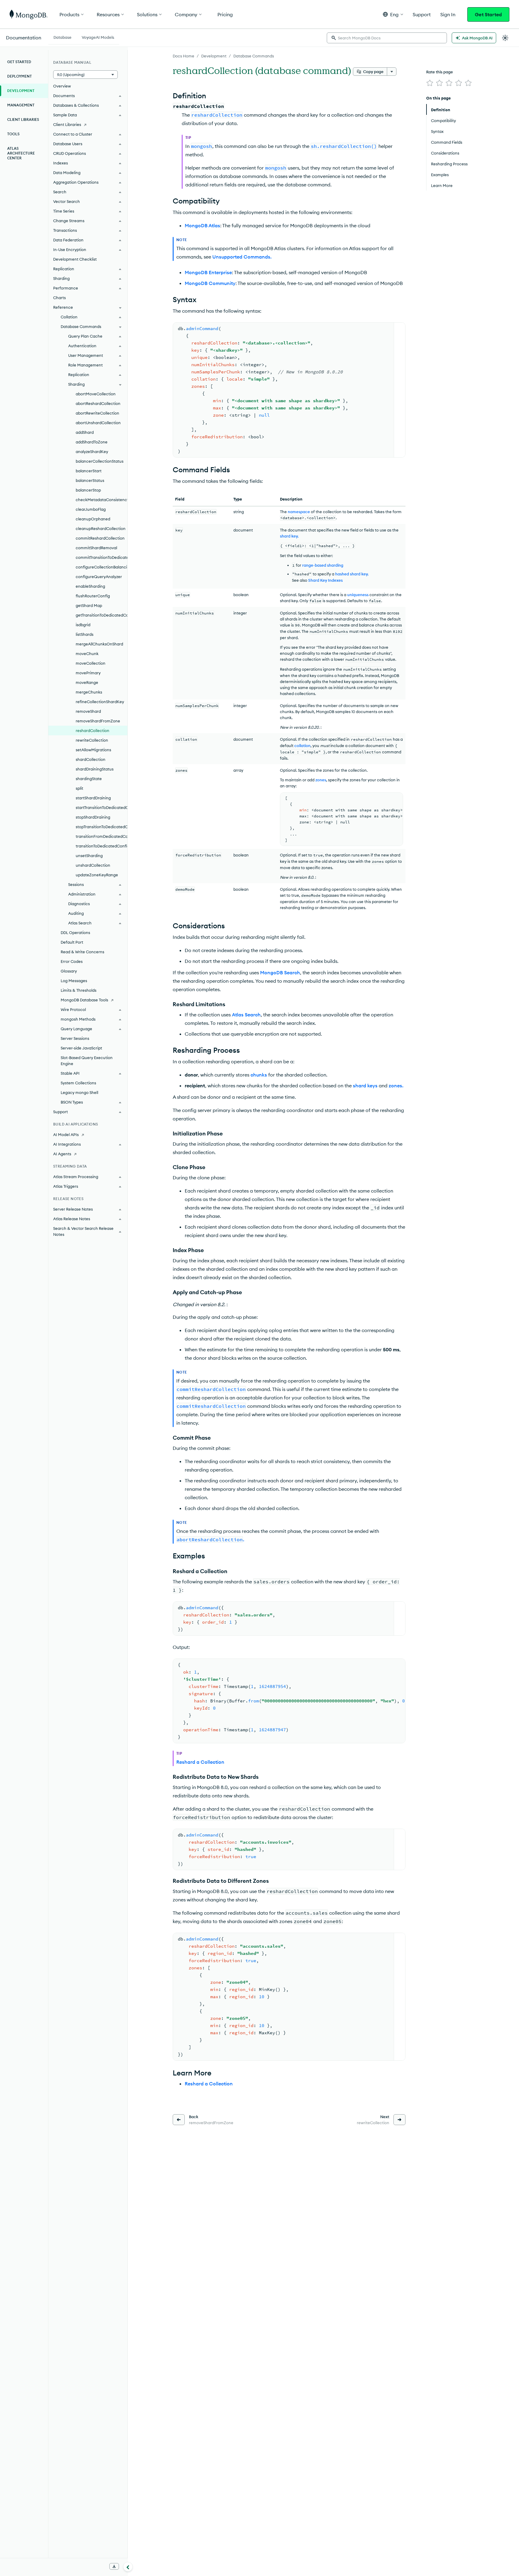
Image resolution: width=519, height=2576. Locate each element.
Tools (13, 134)
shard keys (365, 1086)
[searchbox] (387, 38)
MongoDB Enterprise (208, 272)
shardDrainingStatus (95, 769)
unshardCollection (93, 865)
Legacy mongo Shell (79, 1092)
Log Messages (74, 981)
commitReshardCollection (100, 538)
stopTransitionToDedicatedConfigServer (102, 827)
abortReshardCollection (98, 403)
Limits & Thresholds (79, 990)
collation (302, 746)
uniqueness (358, 595)
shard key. (289, 536)
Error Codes (72, 961)
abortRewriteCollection (97, 413)
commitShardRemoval (96, 548)
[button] (393, 14)
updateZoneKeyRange (97, 875)
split (79, 788)
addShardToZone (92, 442)
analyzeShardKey (92, 452)
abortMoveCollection (96, 394)
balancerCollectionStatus (100, 461)
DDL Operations (75, 933)
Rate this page (440, 72)
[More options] (392, 72)
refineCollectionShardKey (100, 702)
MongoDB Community (210, 283)
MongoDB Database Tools (84, 1000)
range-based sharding (323, 565)
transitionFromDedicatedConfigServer (102, 836)
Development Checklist (75, 259)
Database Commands (254, 56)
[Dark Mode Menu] (505, 38)
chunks (259, 1075)
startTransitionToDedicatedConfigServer (102, 807)
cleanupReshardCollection (101, 528)
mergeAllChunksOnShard (99, 644)
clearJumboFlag (91, 509)
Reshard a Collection (200, 1762)
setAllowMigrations (93, 750)
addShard (85, 432)
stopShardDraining (93, 817)
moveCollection (91, 663)
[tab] (62, 37)
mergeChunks (89, 692)
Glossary (69, 971)
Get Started (488, 14)
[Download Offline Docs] (114, 2566)
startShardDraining (93, 798)
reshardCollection (93, 731)
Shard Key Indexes (325, 580)
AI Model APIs (66, 1135)
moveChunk (87, 654)
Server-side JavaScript (81, 1048)
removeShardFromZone (98, 721)
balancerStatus (90, 480)
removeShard (88, 711)
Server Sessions (75, 1038)
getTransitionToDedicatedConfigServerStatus (102, 615)
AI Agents (62, 1154)
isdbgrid (83, 625)
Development (214, 56)
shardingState (89, 779)
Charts (59, 298)
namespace (299, 512)
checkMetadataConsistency (102, 500)
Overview (62, 86)
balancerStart (89, 471)
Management (21, 105)
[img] (430, 83)
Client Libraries (23, 119)
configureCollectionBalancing (102, 567)
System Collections (78, 1083)
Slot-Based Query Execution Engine (87, 1061)
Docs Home (184, 56)
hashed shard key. (352, 574)
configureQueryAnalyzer (99, 577)
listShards (85, 634)
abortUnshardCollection (98, 423)
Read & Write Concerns (82, 952)
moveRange (87, 682)
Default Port (72, 942)
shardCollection (91, 759)
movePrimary (88, 673)
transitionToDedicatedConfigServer (102, 846)
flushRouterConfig (93, 596)
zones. (396, 1086)
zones (321, 780)
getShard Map (89, 605)
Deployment (20, 76)
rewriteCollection (92, 740)
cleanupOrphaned (93, 519)
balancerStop (88, 490)
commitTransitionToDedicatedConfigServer (102, 557)
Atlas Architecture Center (21, 153)
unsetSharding (89, 856)
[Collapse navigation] (128, 2567)
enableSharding (90, 586)
